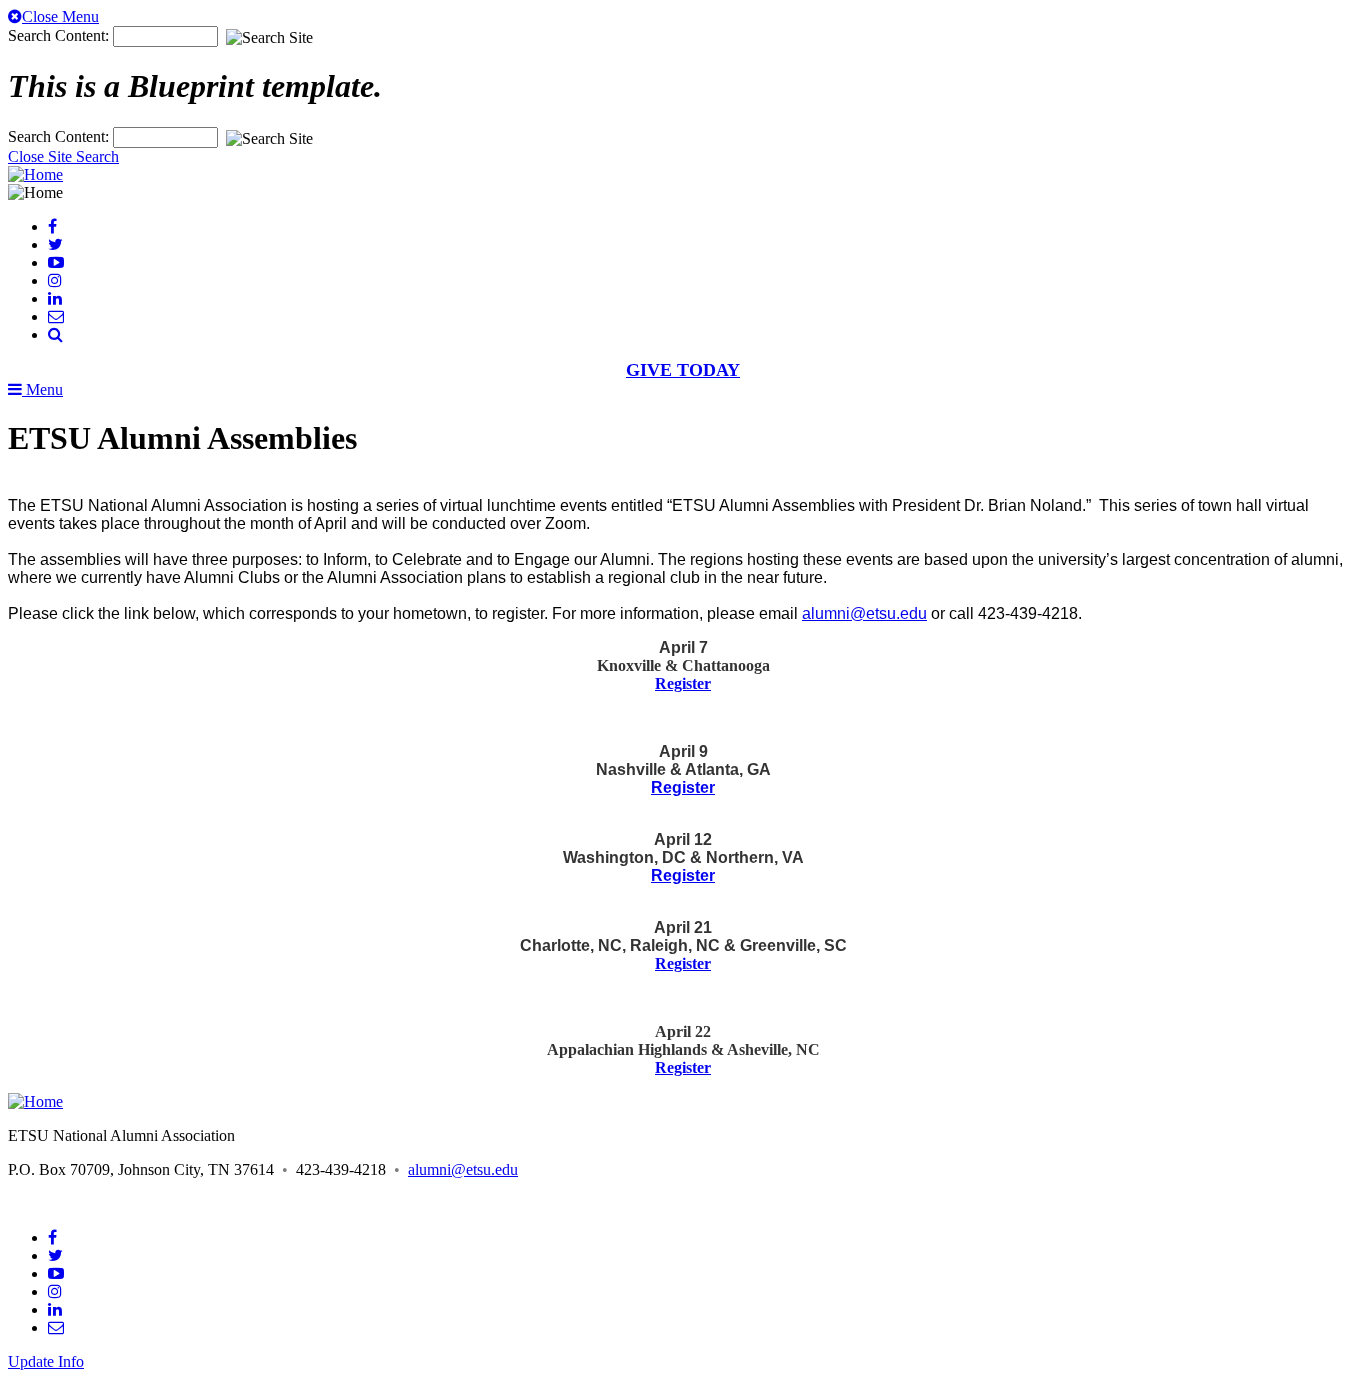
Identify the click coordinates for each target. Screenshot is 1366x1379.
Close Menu (60, 16)
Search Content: (60, 35)
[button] (55, 334)
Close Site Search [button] (63, 156)
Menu (42, 389)
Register (683, 683)
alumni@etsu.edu (864, 613)
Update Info (46, 1361)
